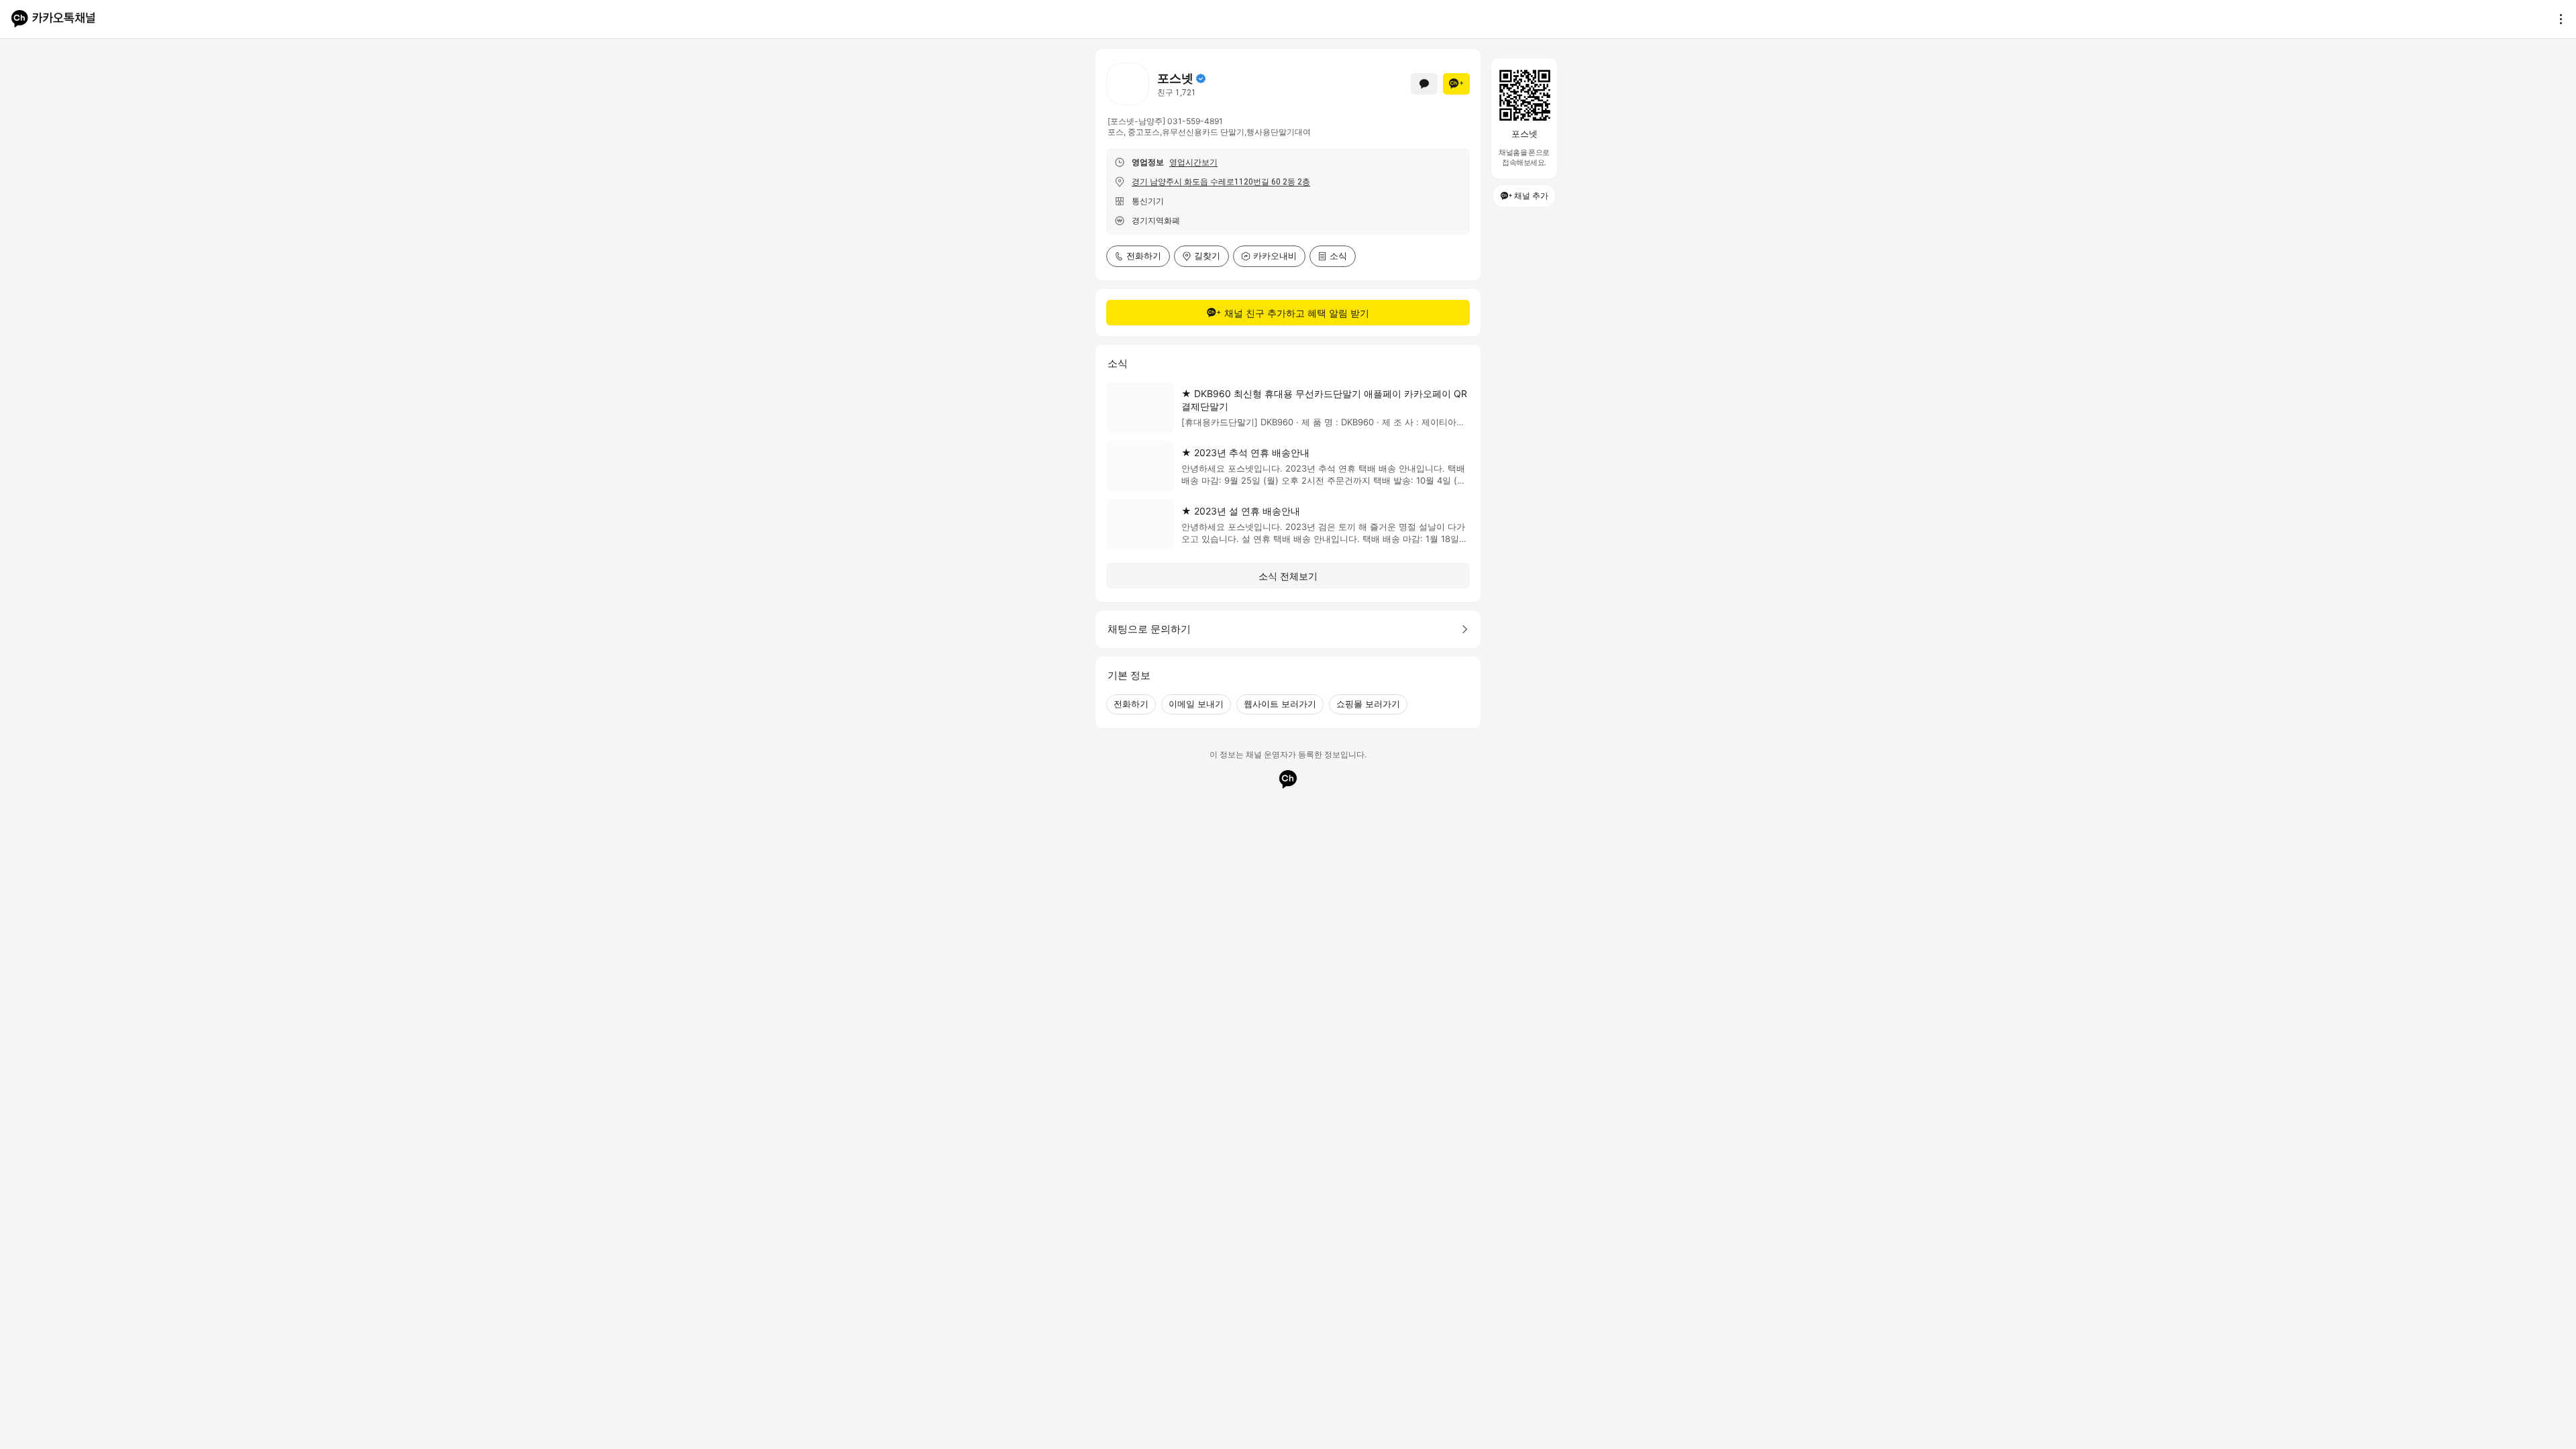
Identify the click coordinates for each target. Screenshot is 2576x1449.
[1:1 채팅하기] (1424, 84)
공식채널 (1201, 78)
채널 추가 (1531, 196)
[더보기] (2557, 19)
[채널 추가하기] (1456, 84)
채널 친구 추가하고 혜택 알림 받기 (1297, 313)
